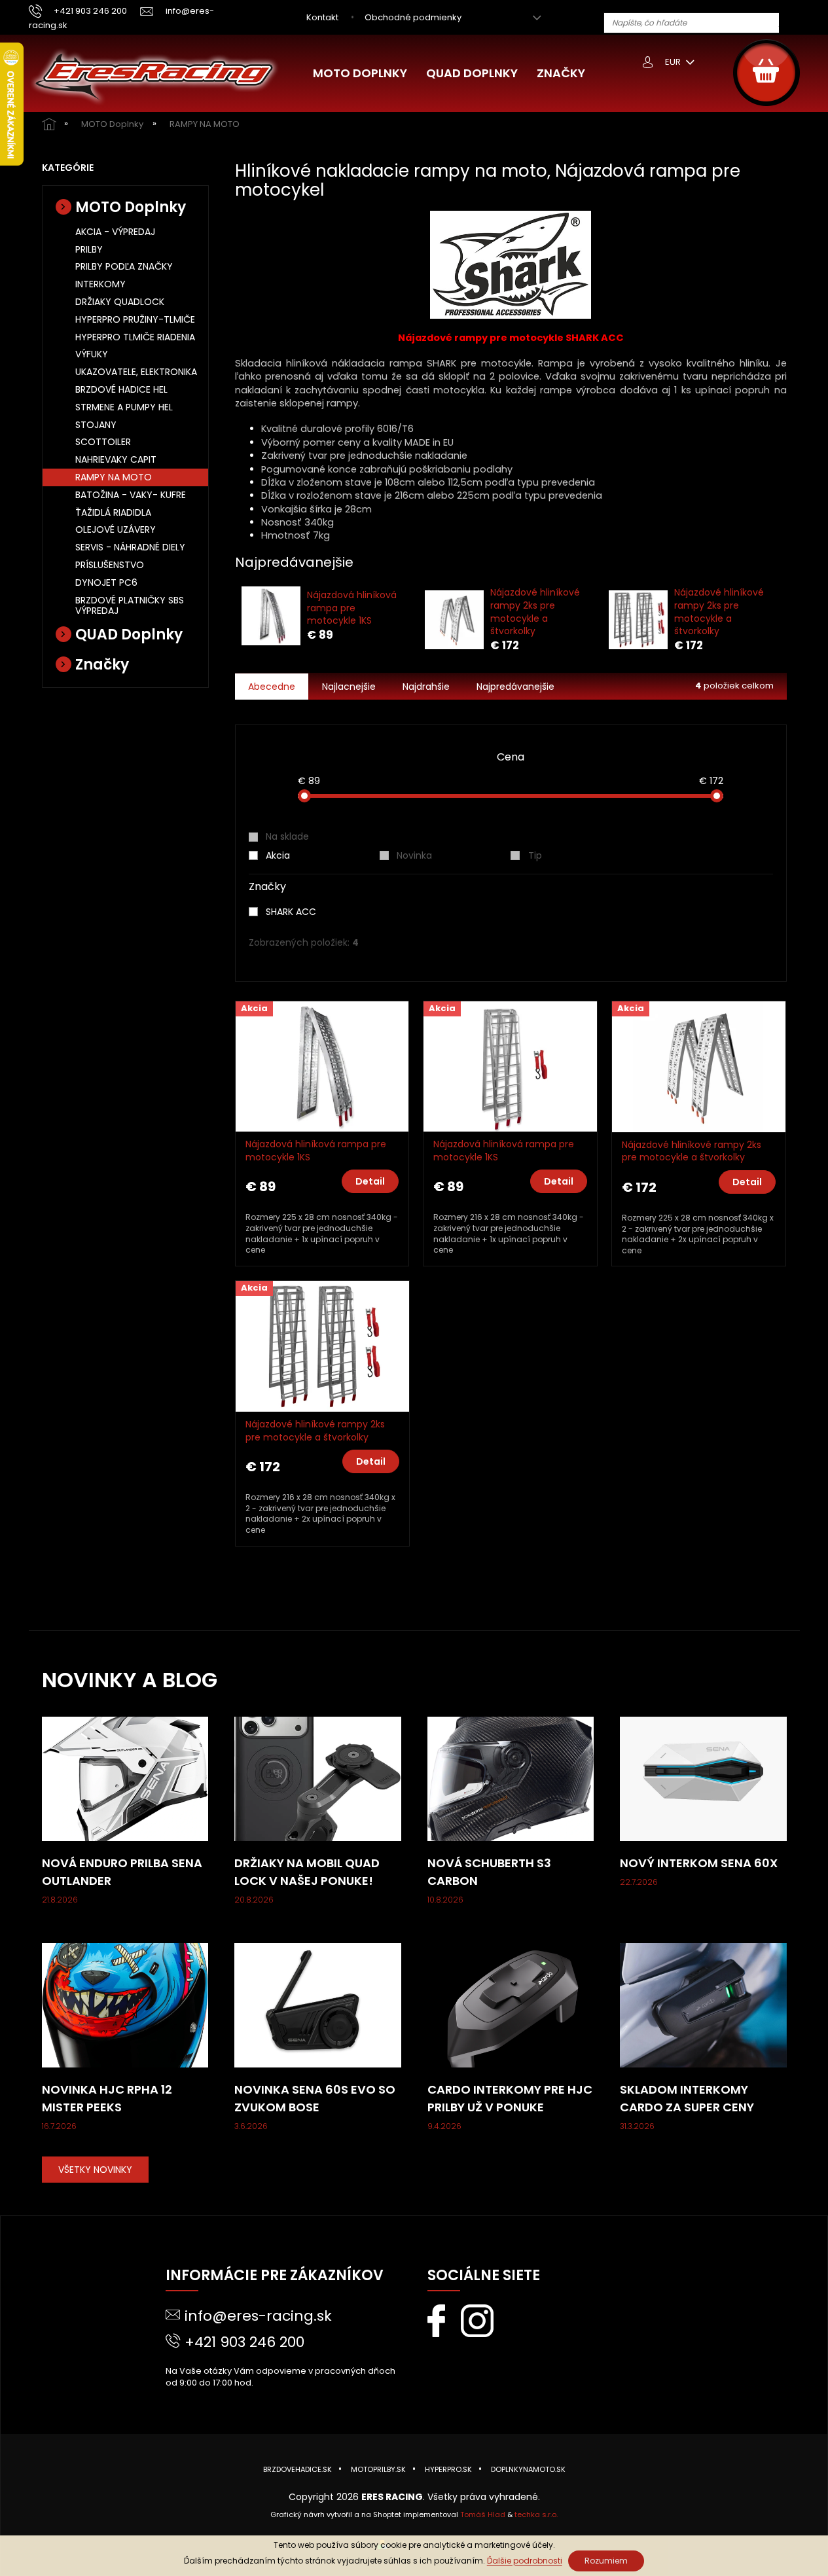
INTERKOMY (100, 284)
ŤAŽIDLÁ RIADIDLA (113, 512)
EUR (674, 62)
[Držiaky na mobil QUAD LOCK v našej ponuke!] (318, 1778)
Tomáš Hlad (483, 2514)
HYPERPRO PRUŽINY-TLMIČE (135, 319)
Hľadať (794, 23)
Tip (535, 855)
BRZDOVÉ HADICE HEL (121, 389)
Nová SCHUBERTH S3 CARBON (489, 1872)
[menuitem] (360, 73)
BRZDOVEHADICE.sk (297, 2469)
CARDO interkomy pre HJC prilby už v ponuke (510, 2098)
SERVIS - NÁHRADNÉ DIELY (130, 547)
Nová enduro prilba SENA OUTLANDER (122, 1872)
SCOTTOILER (103, 442)
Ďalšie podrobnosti (525, 2561)
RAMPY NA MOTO (114, 477)
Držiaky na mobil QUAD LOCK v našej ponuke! (307, 1872)
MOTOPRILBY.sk (378, 2469)
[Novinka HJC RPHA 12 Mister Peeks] (125, 2005)
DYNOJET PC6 (106, 582)
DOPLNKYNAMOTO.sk (528, 2469)
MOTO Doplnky (131, 207)
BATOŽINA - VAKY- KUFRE (131, 495)
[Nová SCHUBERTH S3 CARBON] (511, 1778)
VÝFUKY (92, 354)
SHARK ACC (292, 912)
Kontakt (322, 17)
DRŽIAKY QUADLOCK (120, 302)
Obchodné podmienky (413, 17)
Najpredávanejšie (515, 687)
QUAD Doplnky (129, 635)
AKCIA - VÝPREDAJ (115, 232)
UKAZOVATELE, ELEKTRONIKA (136, 372)
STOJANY (96, 425)
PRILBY (89, 249)
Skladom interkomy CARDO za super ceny (687, 2098)
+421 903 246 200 (244, 2342)
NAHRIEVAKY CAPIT (116, 459)
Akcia (278, 855)
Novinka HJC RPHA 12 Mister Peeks (107, 2098)
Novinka (414, 855)
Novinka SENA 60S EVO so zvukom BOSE (315, 2098)
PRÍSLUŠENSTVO (110, 565)
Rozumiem (606, 2561)
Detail (370, 1181)
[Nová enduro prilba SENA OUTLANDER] (125, 1778)
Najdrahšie (426, 687)
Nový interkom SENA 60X (699, 1863)
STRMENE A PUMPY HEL (124, 407)
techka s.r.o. (536, 2514)
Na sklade (287, 836)
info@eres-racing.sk (258, 2316)
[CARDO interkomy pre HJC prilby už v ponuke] (511, 2005)
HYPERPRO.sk (448, 2469)
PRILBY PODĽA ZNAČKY (124, 266)
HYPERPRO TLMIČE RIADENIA (135, 337)
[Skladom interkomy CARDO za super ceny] (703, 2005)
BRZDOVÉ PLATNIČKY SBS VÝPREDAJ (130, 606)
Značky (102, 665)
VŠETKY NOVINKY (95, 2170)
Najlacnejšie (349, 687)
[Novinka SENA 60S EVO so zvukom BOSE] (318, 2005)
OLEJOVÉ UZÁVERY (116, 529)
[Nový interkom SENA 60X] (703, 1778)
